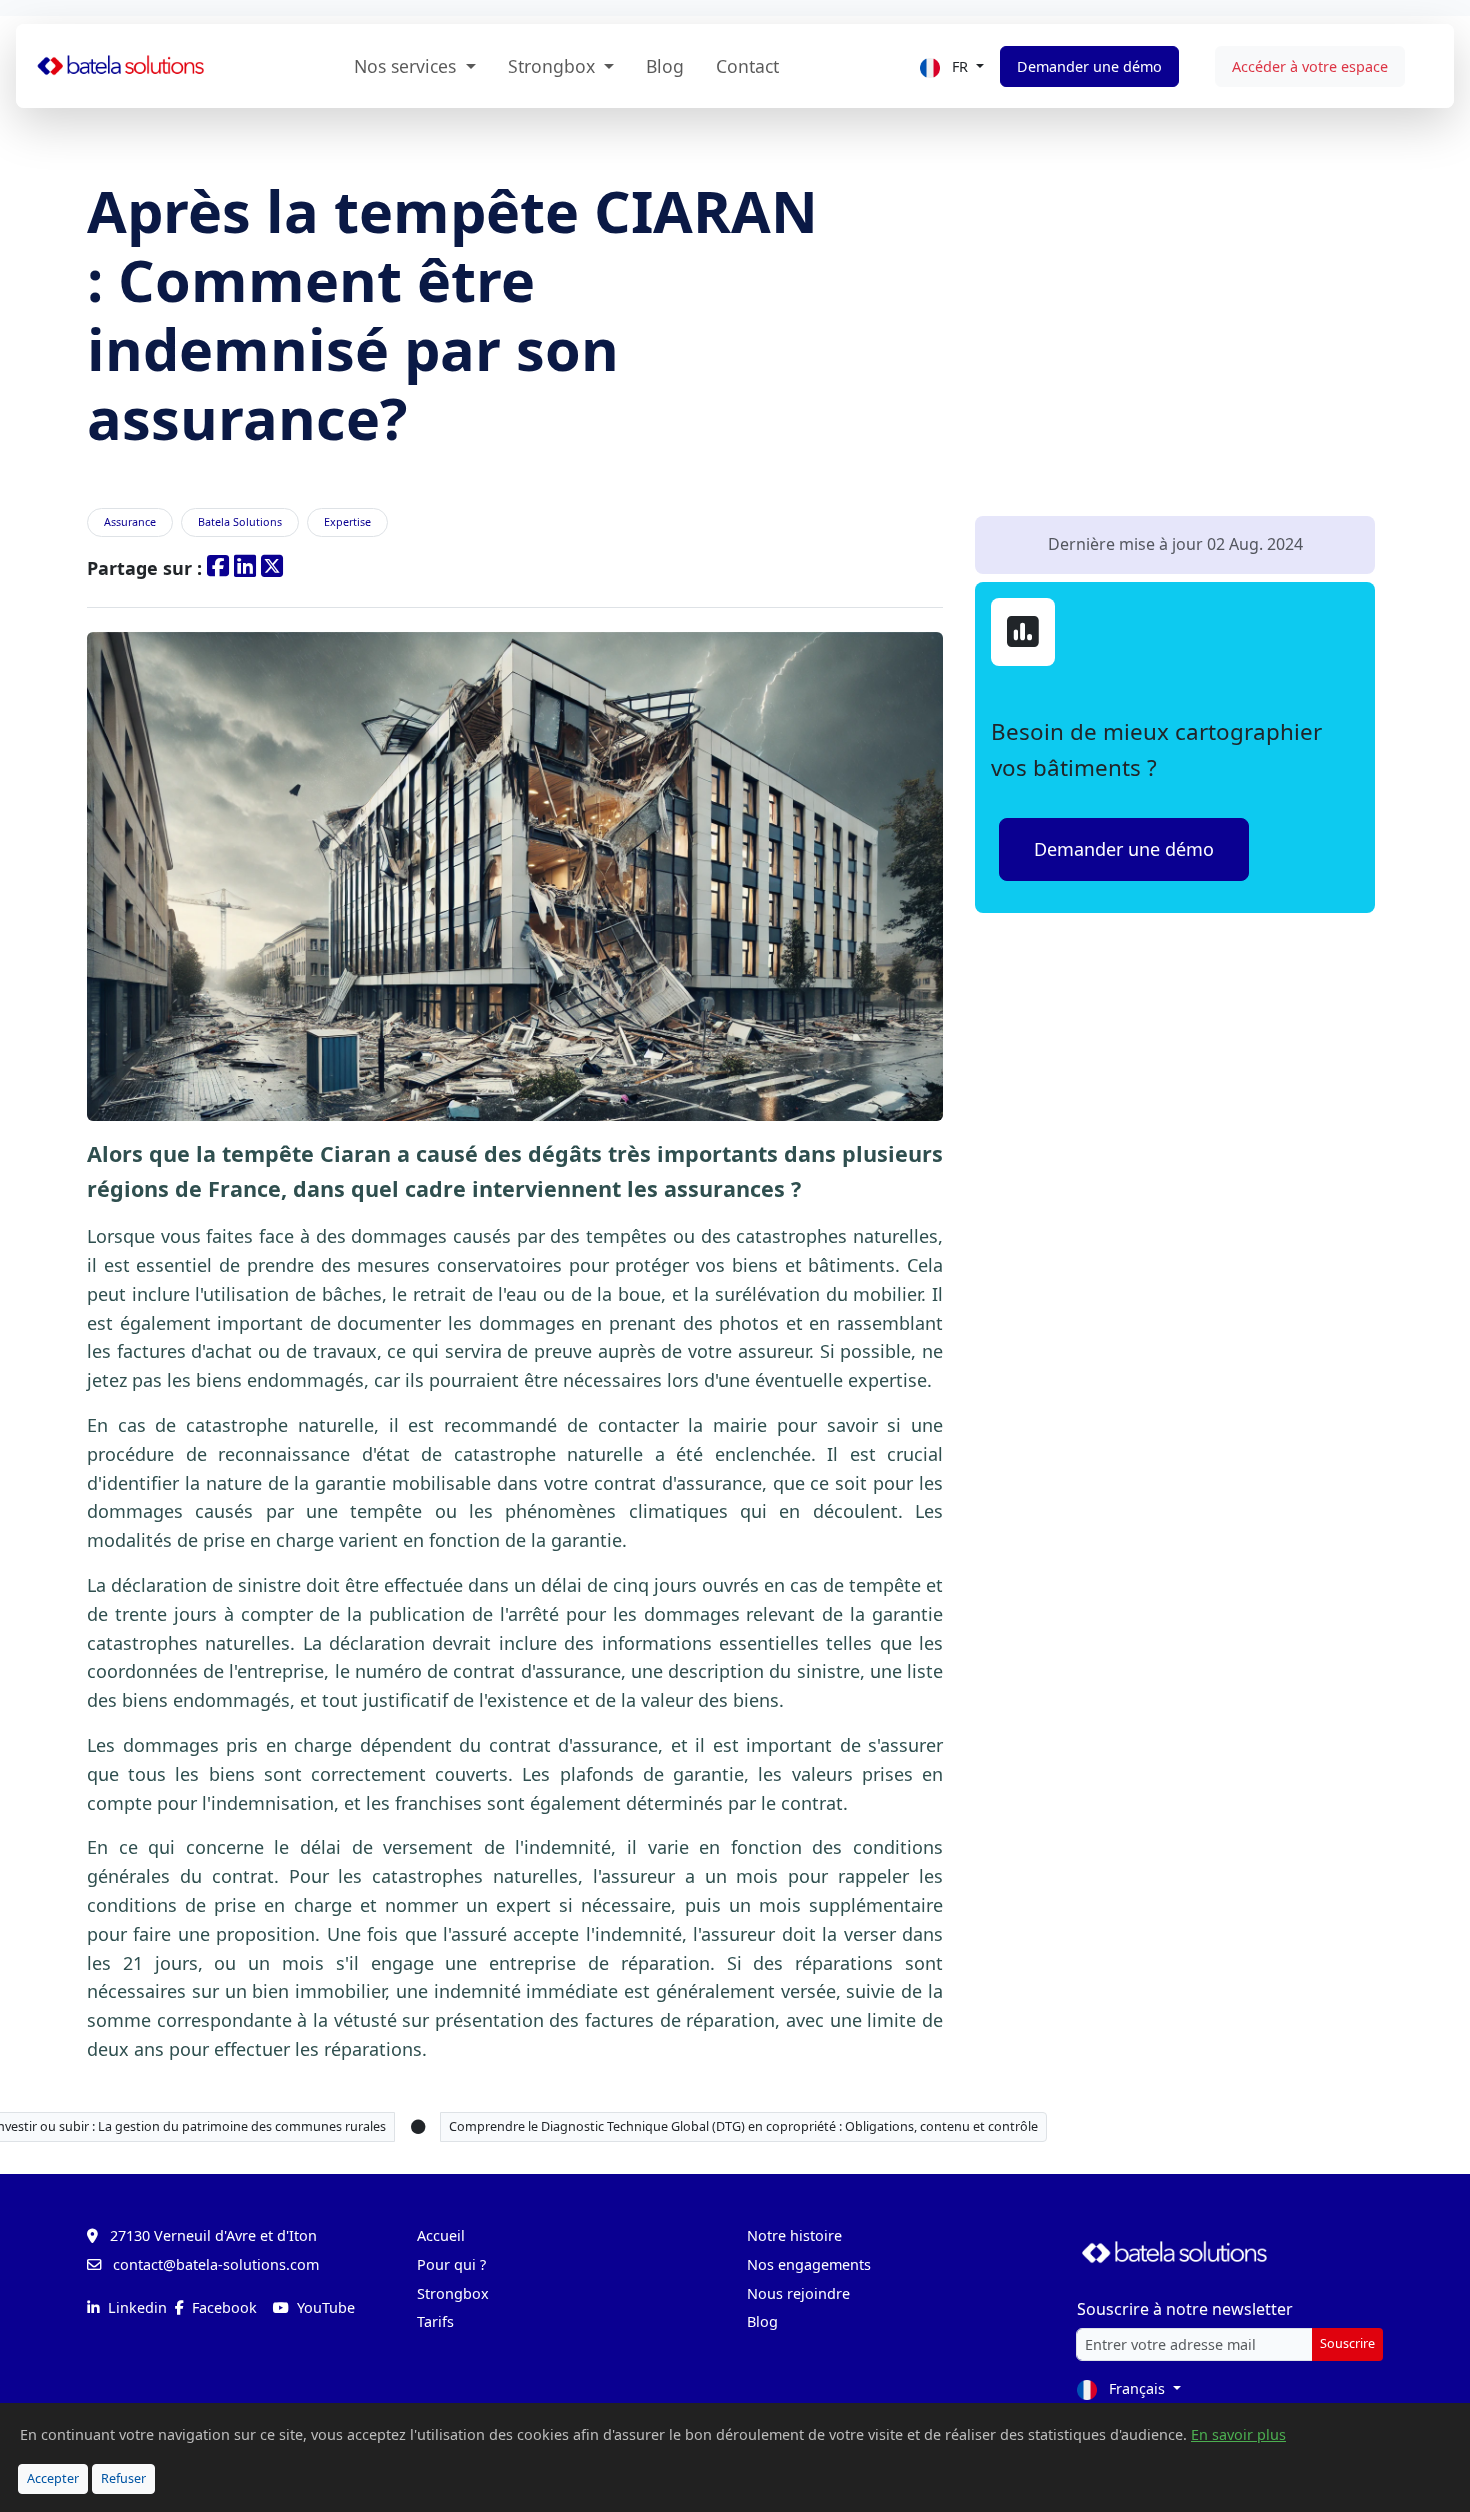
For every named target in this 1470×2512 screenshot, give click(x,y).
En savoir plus (1238, 2434)
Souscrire (1347, 2343)
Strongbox (554, 66)
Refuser (123, 2478)
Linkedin (135, 2307)
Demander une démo (1089, 66)
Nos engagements (809, 2264)
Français (1137, 2388)
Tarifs (435, 2321)
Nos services (407, 66)
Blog (665, 66)
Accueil (441, 2235)
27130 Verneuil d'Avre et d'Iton (213, 2235)
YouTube (324, 2307)
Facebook (222, 2307)
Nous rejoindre (798, 2293)
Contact (747, 66)
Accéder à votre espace (1310, 66)
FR (960, 66)
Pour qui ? (451, 2264)
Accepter (53, 2478)
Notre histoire (794, 2235)
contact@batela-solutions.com (216, 2264)
